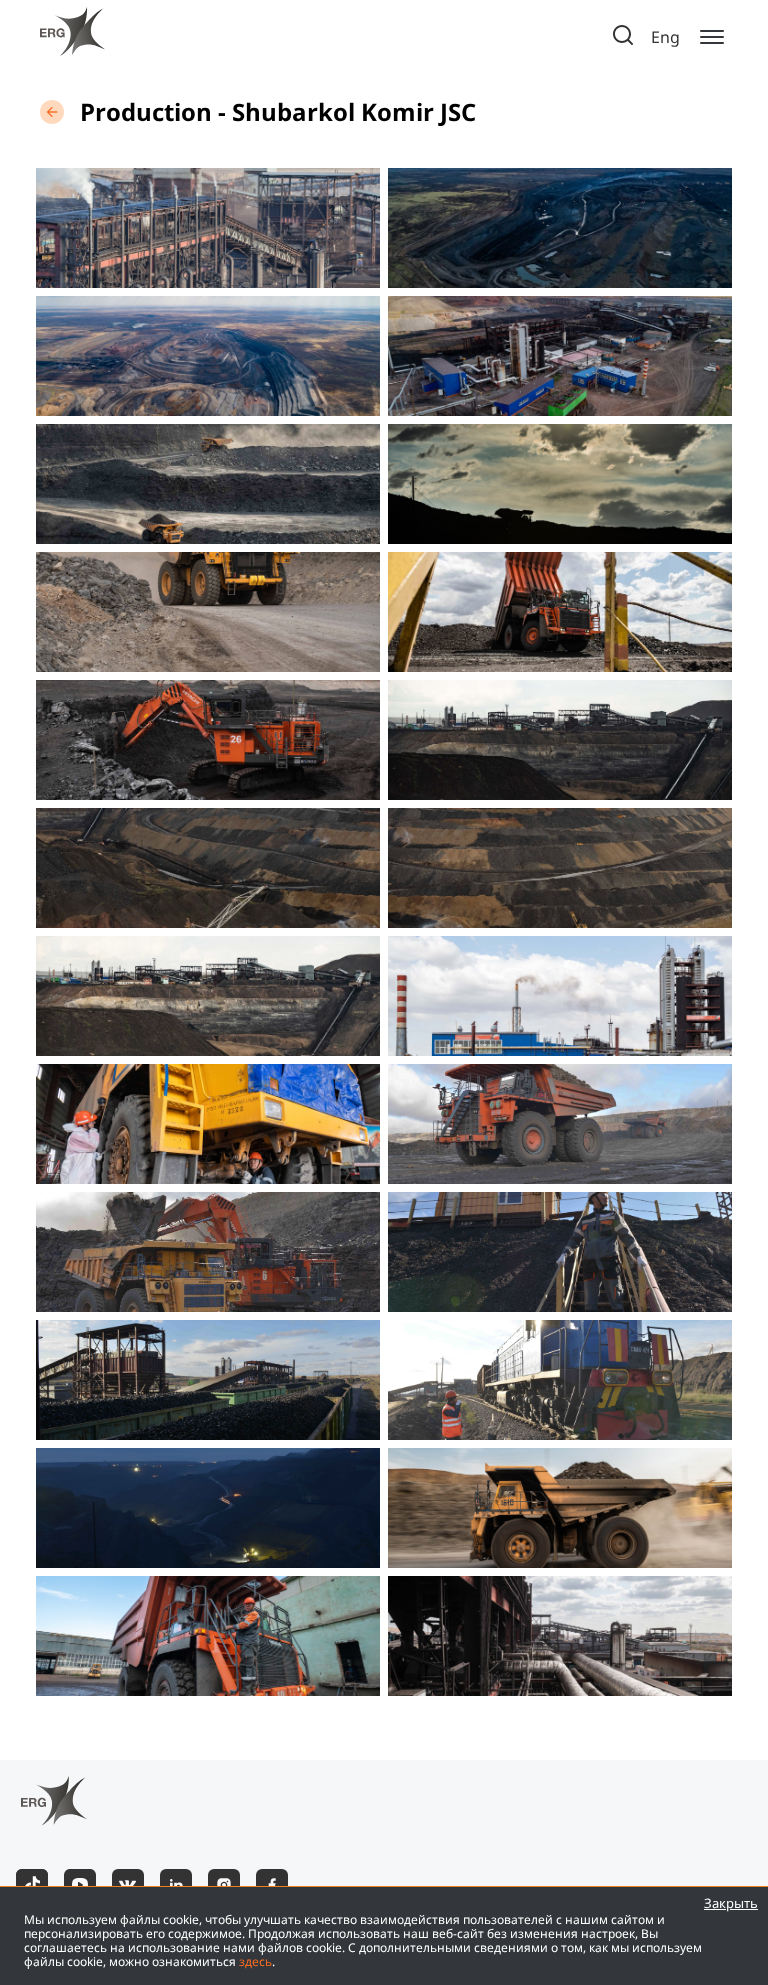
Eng (665, 37)
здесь (255, 1961)
